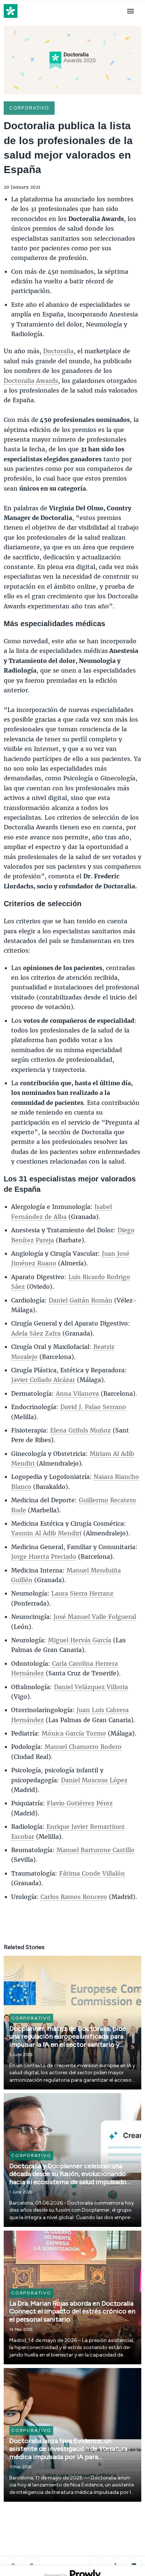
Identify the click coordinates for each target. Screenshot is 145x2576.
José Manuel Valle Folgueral (95, 1616)
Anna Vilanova (77, 1393)
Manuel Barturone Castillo (96, 1850)
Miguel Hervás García (80, 1640)
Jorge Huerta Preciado (44, 1556)
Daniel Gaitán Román (80, 1300)
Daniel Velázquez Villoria (91, 1687)
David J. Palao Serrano (93, 1407)
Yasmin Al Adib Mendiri (46, 1533)
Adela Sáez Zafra (36, 1333)
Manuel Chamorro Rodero (83, 1746)
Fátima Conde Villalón (92, 1873)
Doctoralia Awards (31, 380)
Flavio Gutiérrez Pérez (80, 1803)
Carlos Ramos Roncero (74, 1897)
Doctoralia (58, 351)
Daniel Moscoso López (94, 1780)
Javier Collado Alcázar (43, 1380)
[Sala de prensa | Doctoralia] (11, 18)
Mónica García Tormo (74, 1733)
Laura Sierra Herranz (82, 1593)
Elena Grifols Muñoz (80, 1430)
